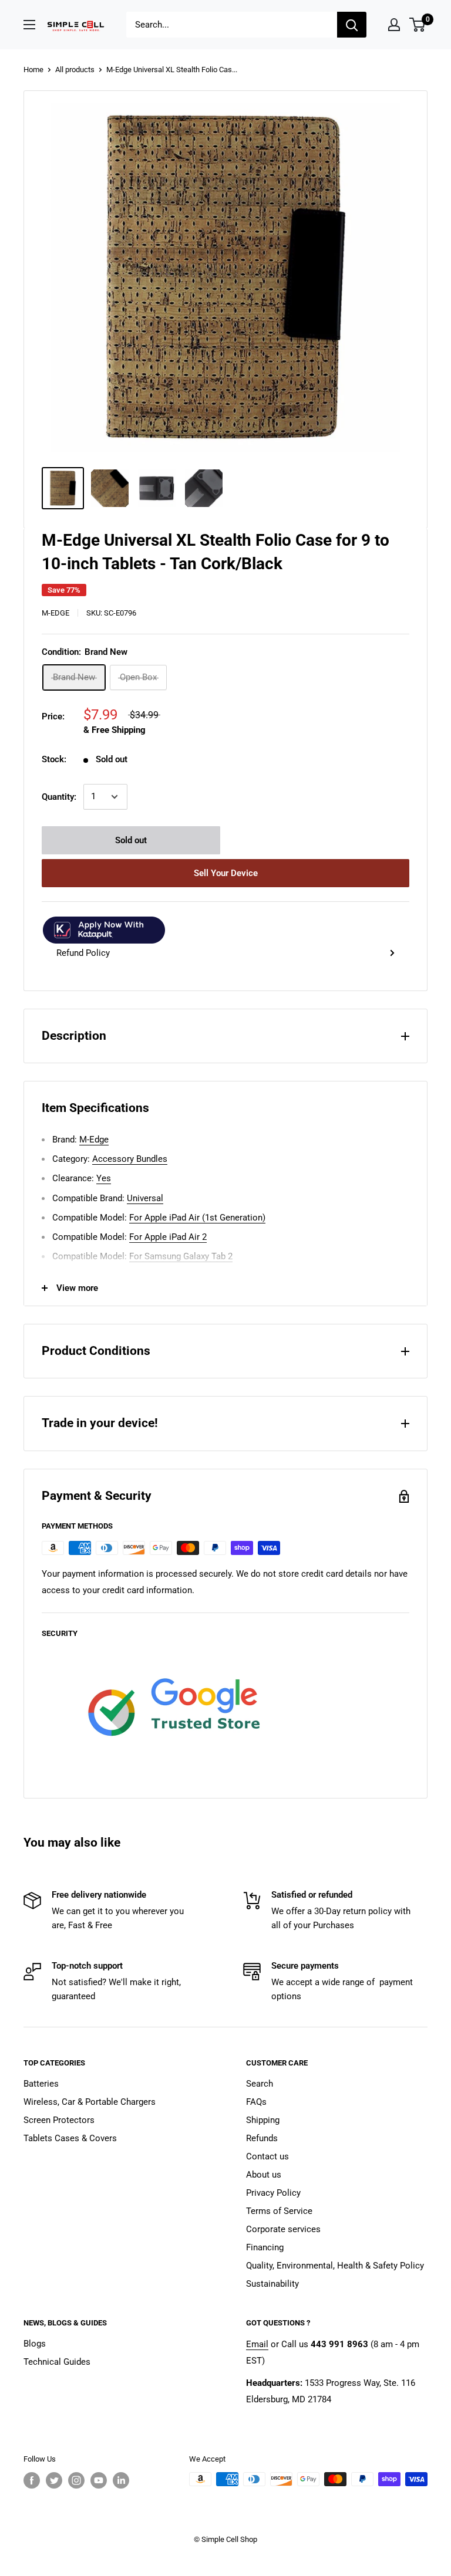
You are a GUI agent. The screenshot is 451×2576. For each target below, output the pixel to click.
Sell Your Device (226, 873)
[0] (418, 25)
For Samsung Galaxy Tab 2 (181, 1256)
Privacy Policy (273, 2193)
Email (257, 2344)
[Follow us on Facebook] (32, 2480)
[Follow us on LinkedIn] (121, 2480)
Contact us (267, 2156)
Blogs (35, 2344)
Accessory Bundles (130, 1159)
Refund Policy (83, 953)
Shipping (263, 2120)
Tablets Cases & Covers (70, 2138)
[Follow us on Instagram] (76, 2480)
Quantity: (59, 797)
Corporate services (283, 2229)
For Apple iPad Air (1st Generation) (197, 1218)
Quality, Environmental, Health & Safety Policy (335, 2266)
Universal (145, 1198)
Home (33, 70)
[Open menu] (29, 25)
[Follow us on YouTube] (99, 2480)
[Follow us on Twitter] (54, 2480)
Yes (104, 1178)
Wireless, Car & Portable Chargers (90, 2102)
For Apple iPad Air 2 (168, 1237)
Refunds (262, 2138)
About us (264, 2175)
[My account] (394, 25)
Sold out (131, 840)
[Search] (352, 25)
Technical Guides (57, 2362)
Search (260, 2084)
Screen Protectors (59, 2120)
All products (75, 70)
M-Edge (55, 613)
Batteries (41, 2084)
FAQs (256, 2102)
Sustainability (272, 2284)
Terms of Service (279, 2211)
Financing (265, 2247)
